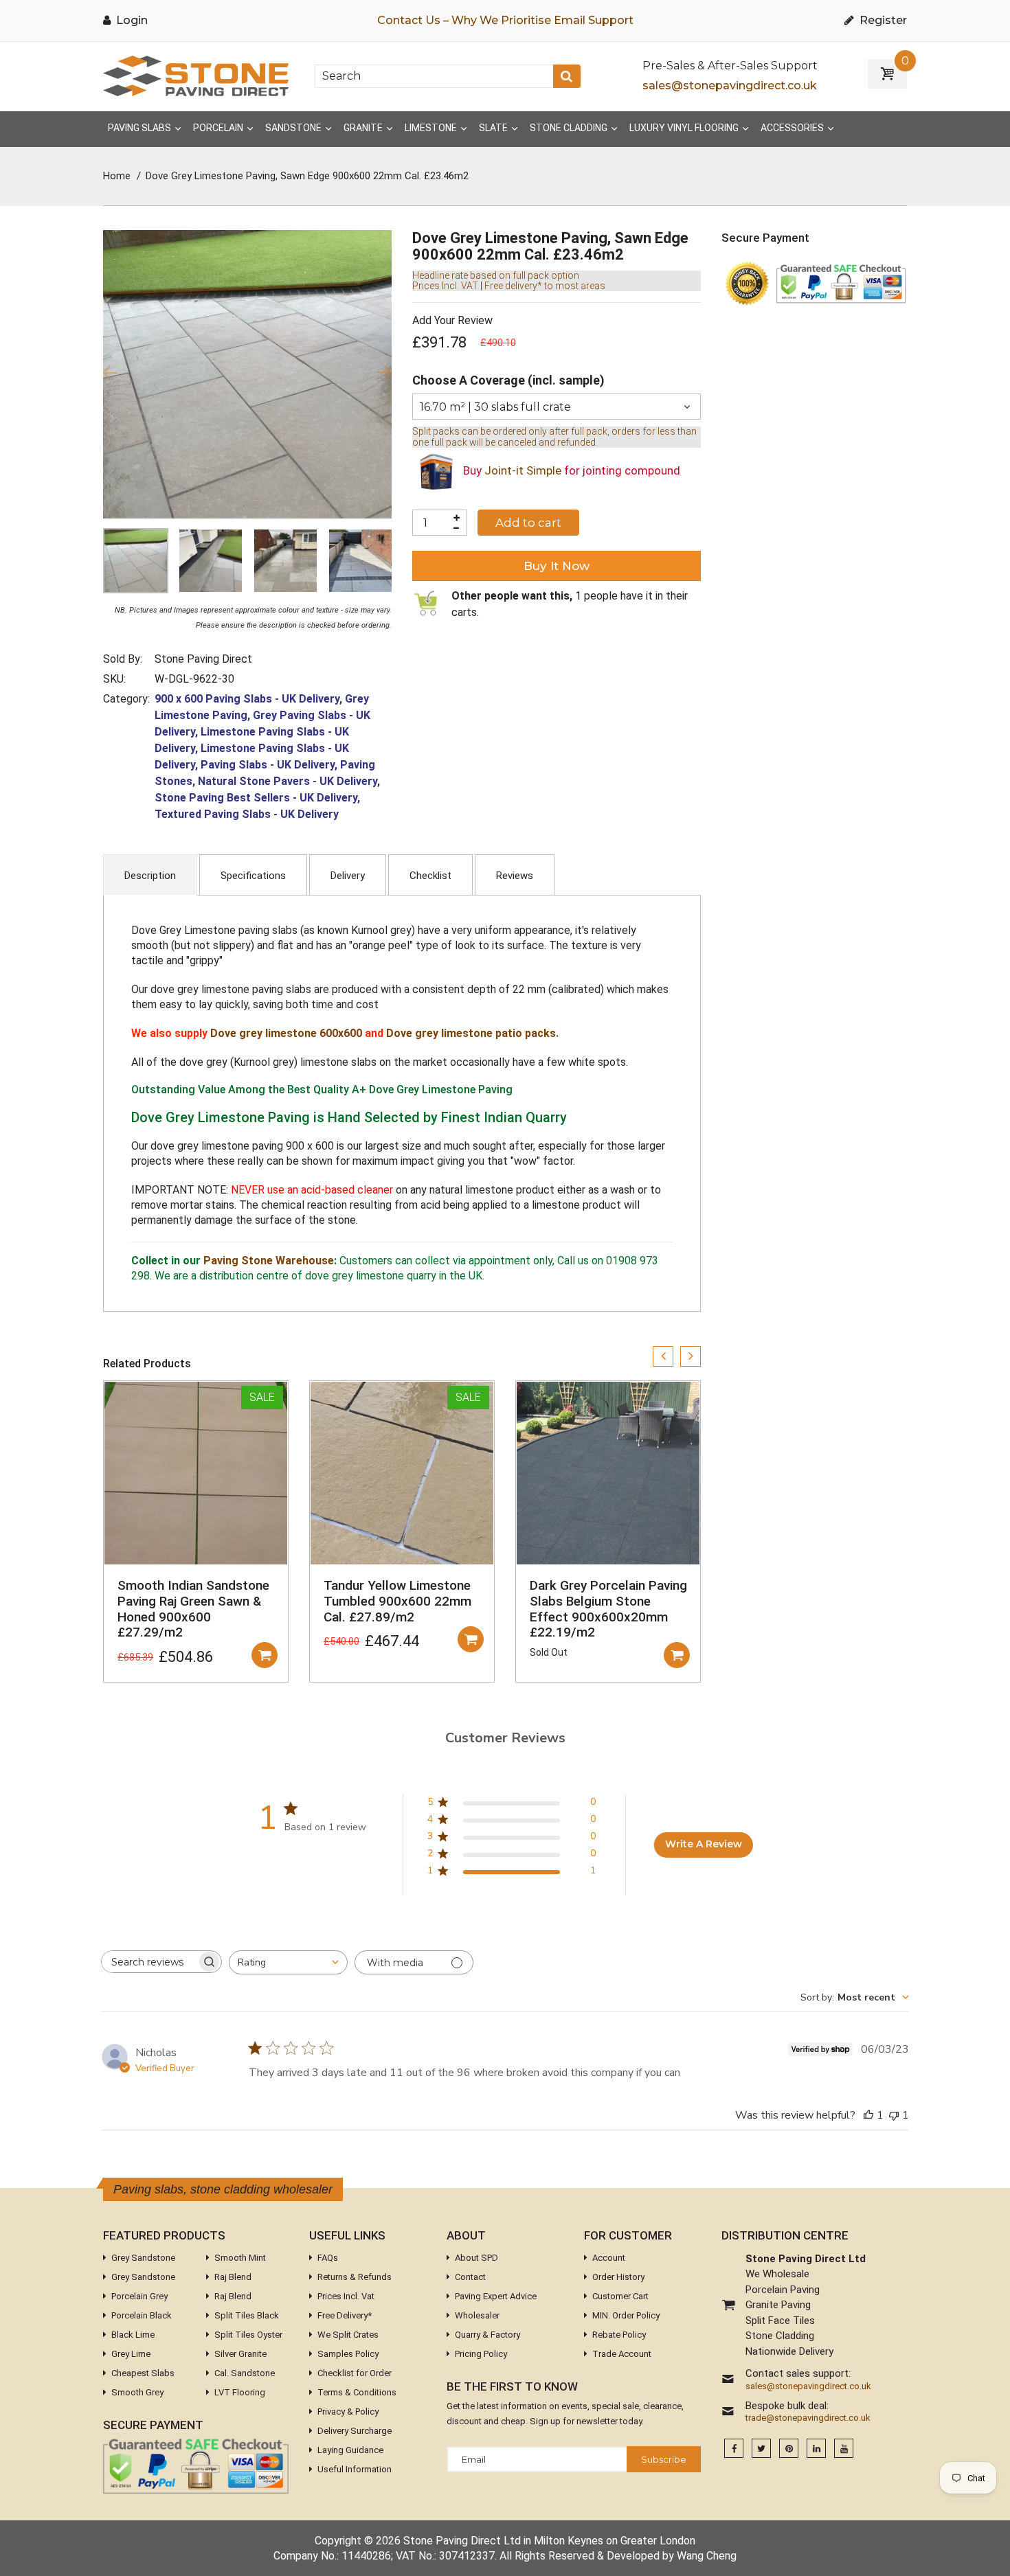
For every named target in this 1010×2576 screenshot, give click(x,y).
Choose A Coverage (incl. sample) (508, 380)
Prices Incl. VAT (445, 286)
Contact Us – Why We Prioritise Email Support (505, 20)
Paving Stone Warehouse (269, 1261)
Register (882, 20)
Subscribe (664, 2459)
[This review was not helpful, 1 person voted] (894, 2115)
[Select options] (265, 1655)
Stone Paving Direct (203, 659)
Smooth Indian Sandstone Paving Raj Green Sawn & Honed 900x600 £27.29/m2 (193, 1609)
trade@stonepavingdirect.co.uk (808, 2418)
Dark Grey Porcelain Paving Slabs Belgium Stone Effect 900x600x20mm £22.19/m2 (608, 1609)
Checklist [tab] (430, 876)
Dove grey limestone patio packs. (472, 1033)
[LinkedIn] (816, 2449)
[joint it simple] (436, 471)
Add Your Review (452, 320)
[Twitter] (761, 2449)
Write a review (627, 1318)
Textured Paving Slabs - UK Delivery (247, 814)
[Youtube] (844, 2449)
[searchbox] (149, 1962)
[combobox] (288, 1962)
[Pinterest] (789, 2449)
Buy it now (557, 566)
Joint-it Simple (523, 471)
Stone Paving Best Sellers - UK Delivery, (257, 798)
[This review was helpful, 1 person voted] (868, 2115)
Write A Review (704, 1844)
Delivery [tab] (348, 876)
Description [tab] (150, 876)
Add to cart (528, 523)
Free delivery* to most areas (545, 286)
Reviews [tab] (515, 876)
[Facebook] (734, 2449)
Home (117, 176)
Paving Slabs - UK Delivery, (269, 765)
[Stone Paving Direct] (196, 75)
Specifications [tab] (253, 876)
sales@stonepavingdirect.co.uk (730, 86)
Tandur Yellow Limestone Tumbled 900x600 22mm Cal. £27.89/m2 (397, 1601)
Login (131, 20)
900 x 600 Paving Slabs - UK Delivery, (248, 699)
